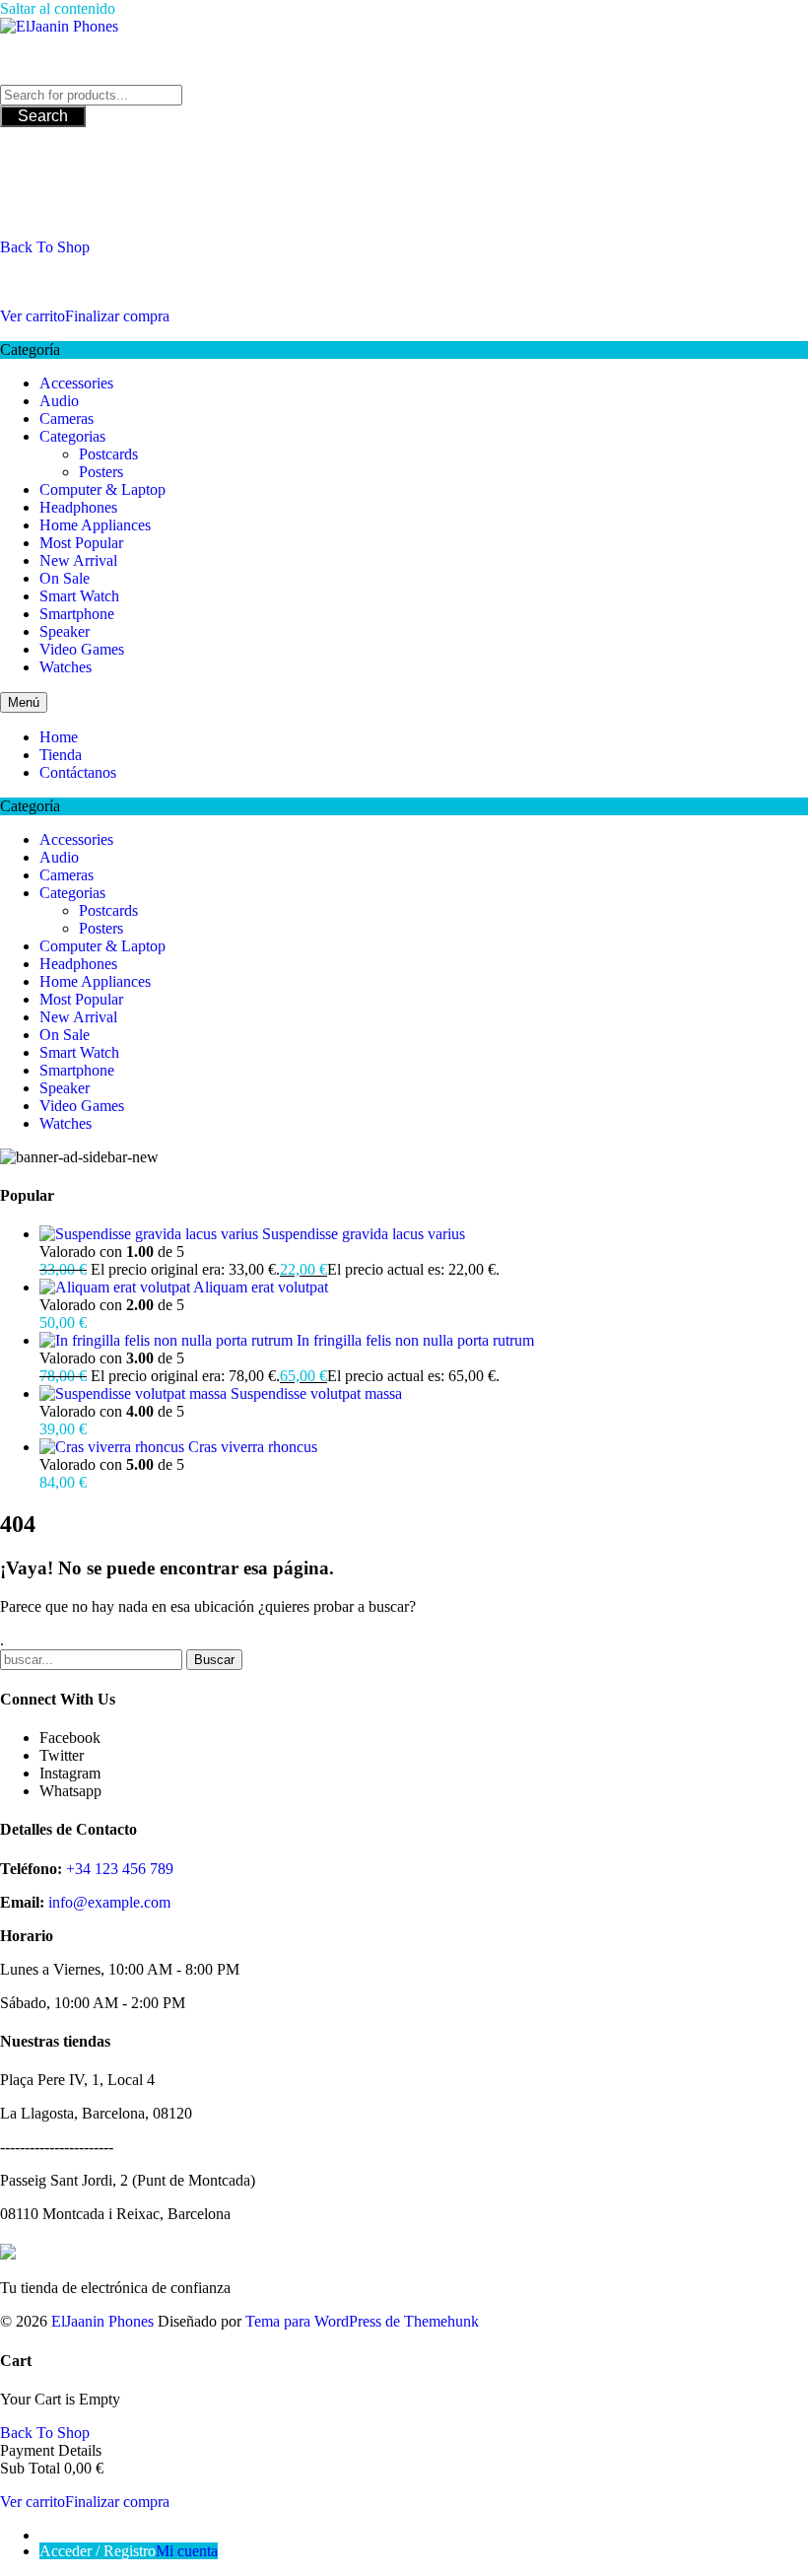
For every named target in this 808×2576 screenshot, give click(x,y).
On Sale (65, 578)
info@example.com (109, 1902)
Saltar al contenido (58, 8)
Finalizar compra (117, 316)
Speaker (65, 631)
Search (43, 116)
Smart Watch (79, 596)
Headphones (78, 507)
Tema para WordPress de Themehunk (362, 2321)
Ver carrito (33, 316)
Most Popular (81, 543)
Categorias (72, 436)
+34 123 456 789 (120, 1869)
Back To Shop (45, 247)
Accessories (76, 383)
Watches (66, 667)
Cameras (67, 418)
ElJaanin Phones (102, 2321)
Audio (59, 401)
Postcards (108, 454)
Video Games (82, 649)
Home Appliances (95, 525)
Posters (101, 472)
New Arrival (78, 560)
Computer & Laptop (102, 489)
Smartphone (77, 614)
